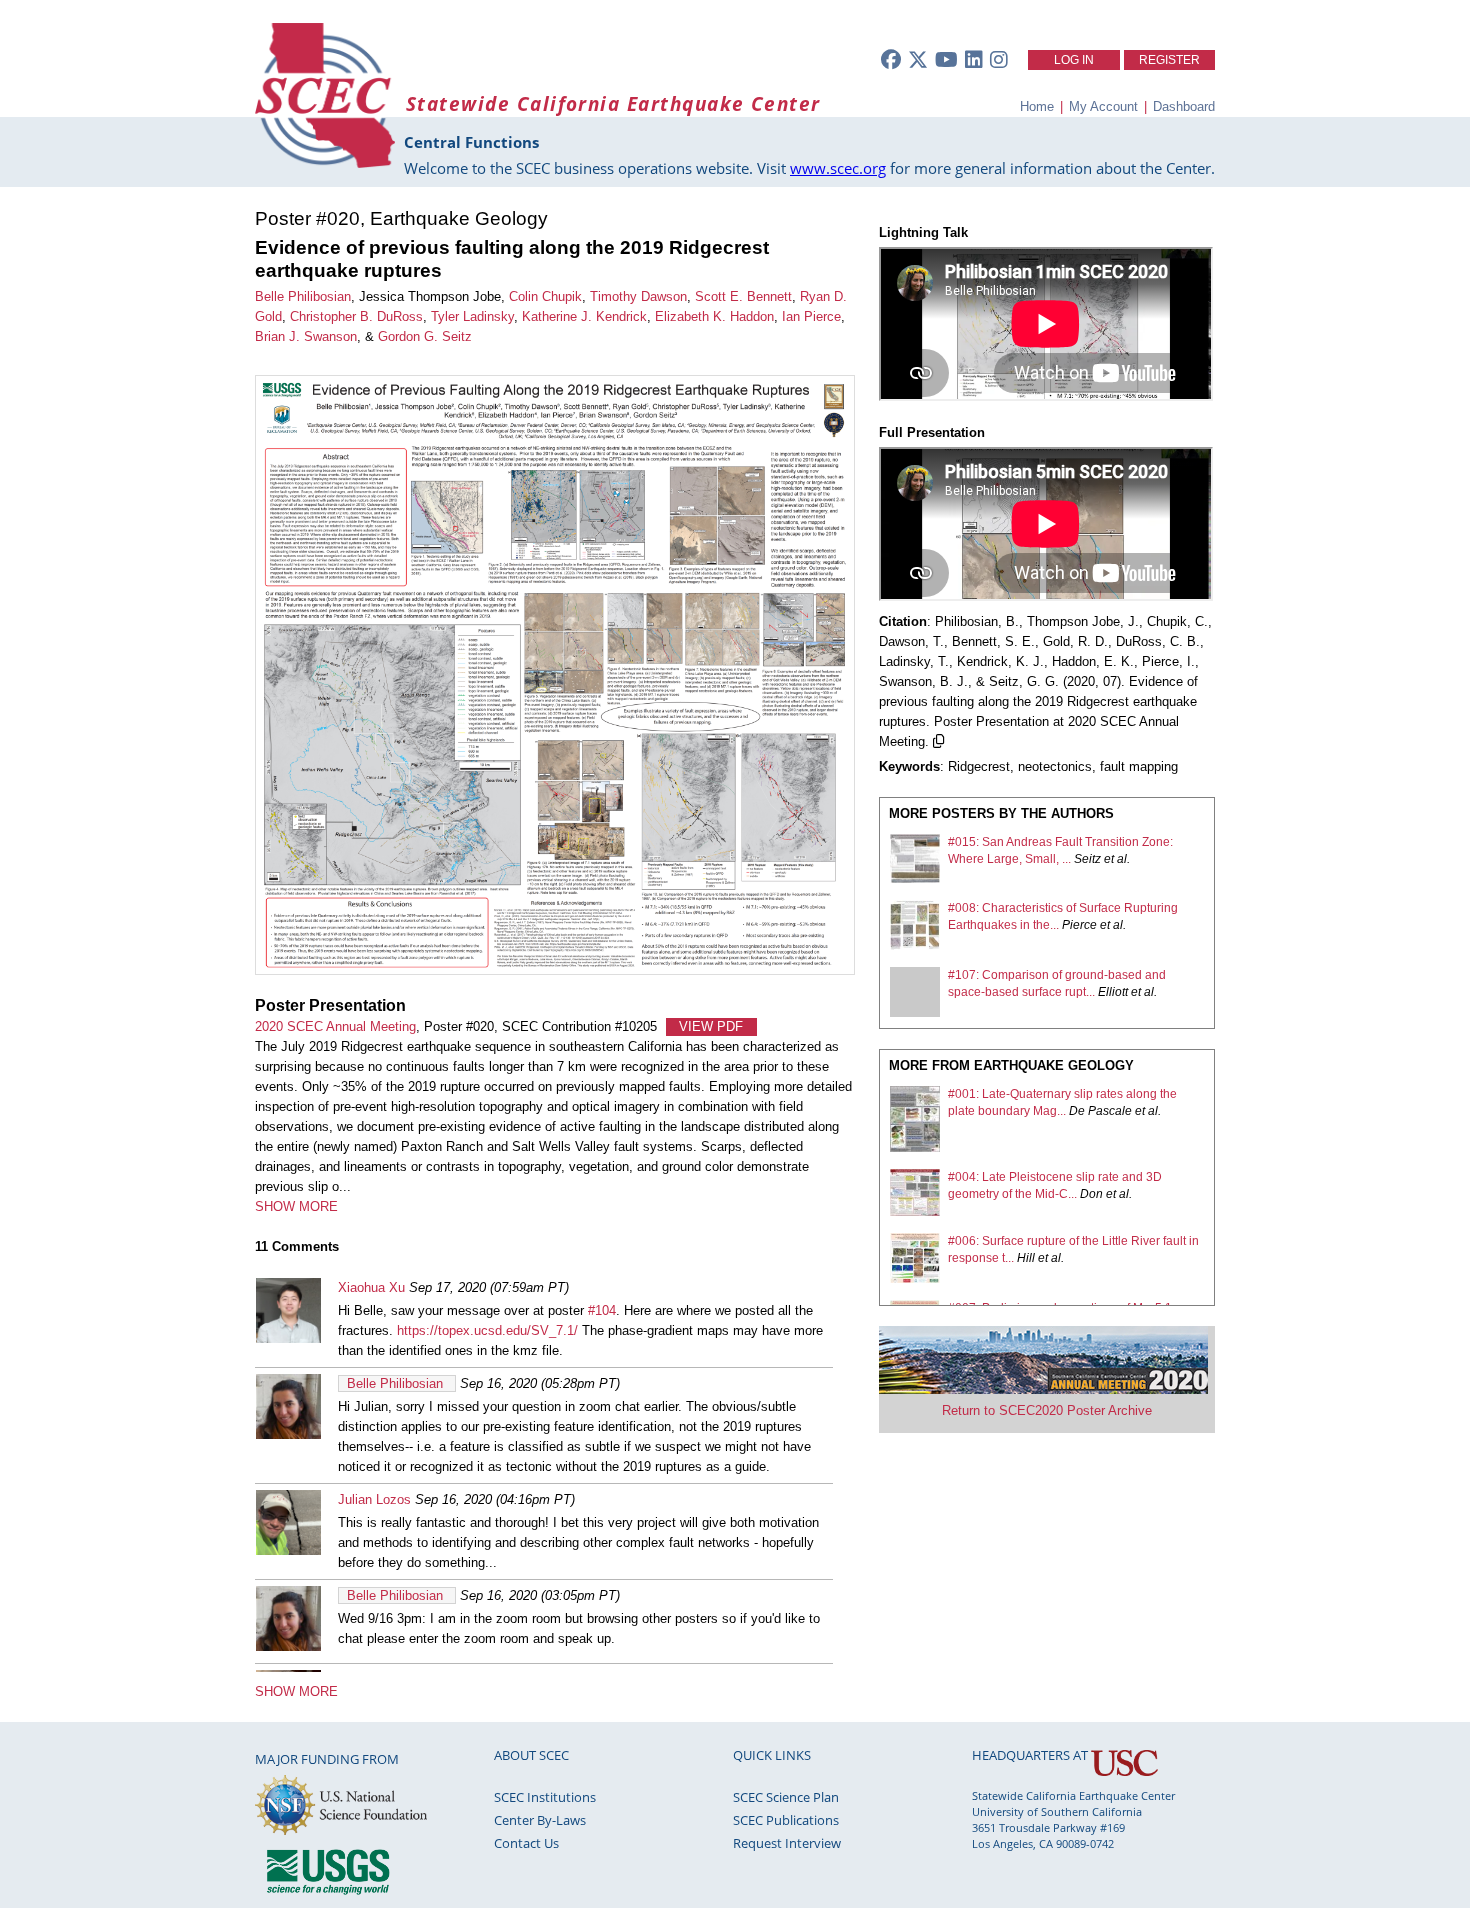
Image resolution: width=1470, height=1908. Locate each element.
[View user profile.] (288, 1338)
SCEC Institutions (545, 1797)
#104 (602, 1310)
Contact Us (526, 1843)
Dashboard (1184, 106)
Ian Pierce (811, 316)
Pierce (1079, 925)
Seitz (1087, 859)
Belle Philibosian (303, 296)
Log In (1074, 60)
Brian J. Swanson (306, 336)
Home (1037, 106)
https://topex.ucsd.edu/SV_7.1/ (487, 1330)
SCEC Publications (786, 1820)
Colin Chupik (545, 296)
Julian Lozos (374, 1499)
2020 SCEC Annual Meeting (335, 1026)
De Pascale (1100, 1111)
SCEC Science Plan (786, 1797)
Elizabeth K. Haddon (714, 316)
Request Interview (787, 1843)
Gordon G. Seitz (425, 336)
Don (1091, 1194)
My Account (1103, 106)
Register (1169, 60)
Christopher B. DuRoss (356, 316)
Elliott (1113, 992)
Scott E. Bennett (743, 296)
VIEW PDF (711, 1026)
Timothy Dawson (638, 296)
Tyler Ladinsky (472, 316)
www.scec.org (838, 168)
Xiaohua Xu (371, 1287)
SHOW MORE (296, 1206)
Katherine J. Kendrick (584, 316)
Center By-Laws (540, 1820)
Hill (1026, 1258)
